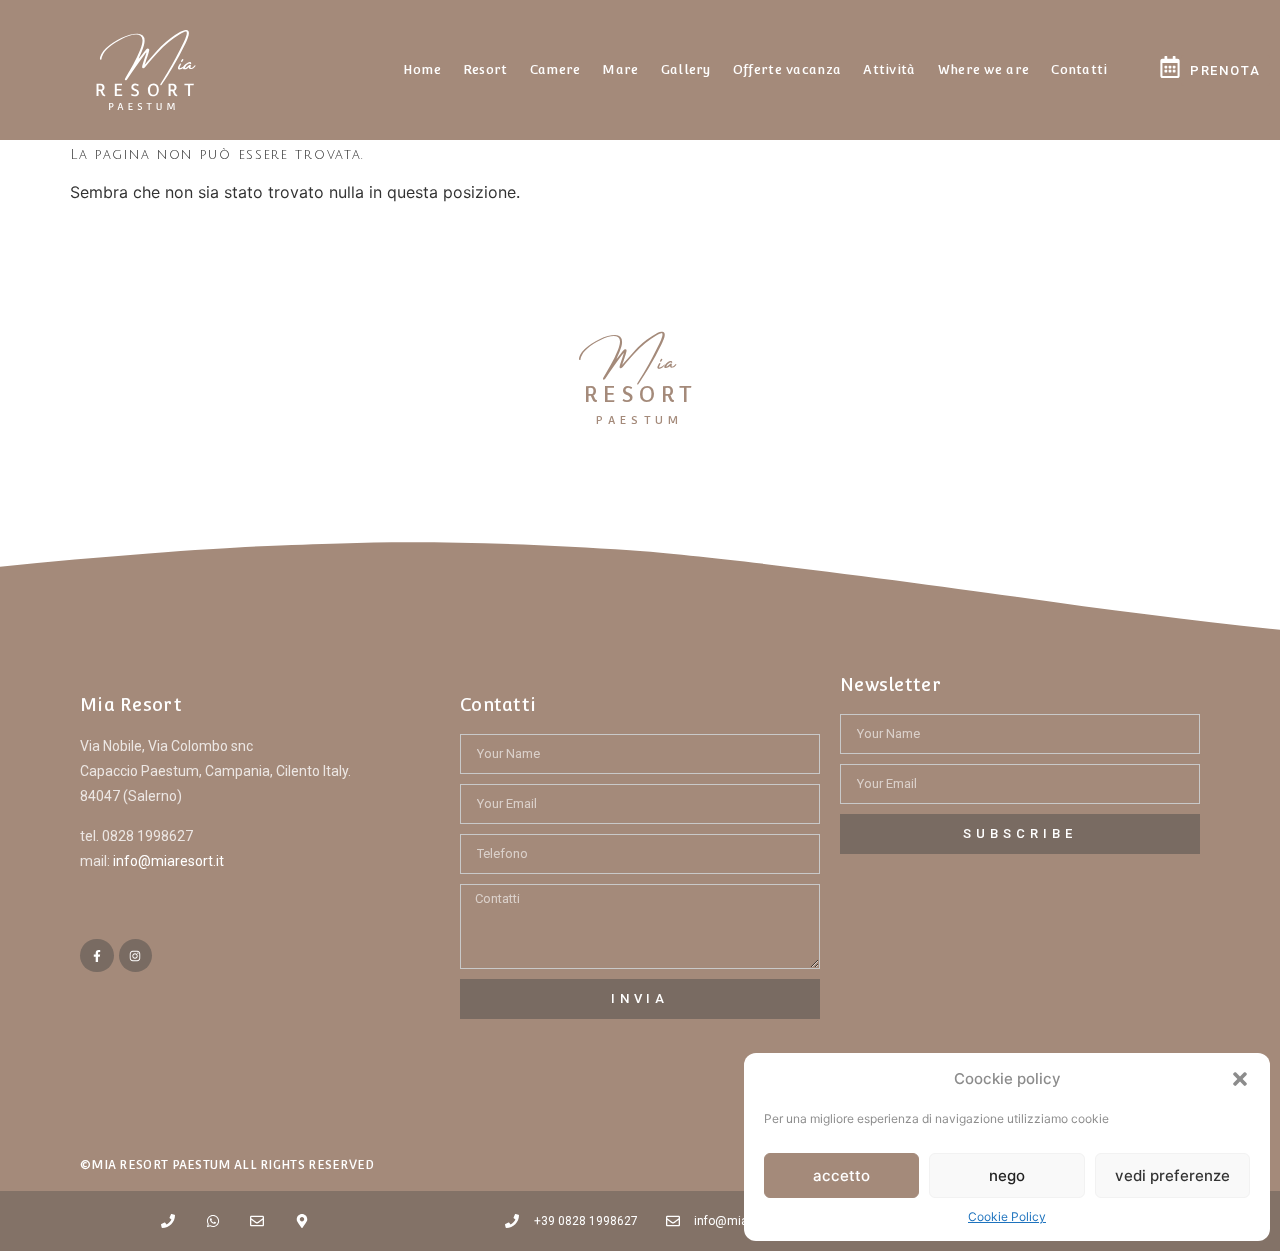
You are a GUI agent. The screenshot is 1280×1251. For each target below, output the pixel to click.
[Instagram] (136, 956)
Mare (620, 69)
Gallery (686, 69)
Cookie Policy (1007, 1216)
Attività (889, 69)
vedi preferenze (1172, 1175)
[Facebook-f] (97, 956)
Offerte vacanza (787, 69)
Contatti (1079, 69)
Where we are (984, 69)
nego (1007, 1175)
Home (422, 69)
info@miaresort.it (168, 861)
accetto (841, 1175)
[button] (1240, 1079)
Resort (485, 69)
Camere (555, 69)
